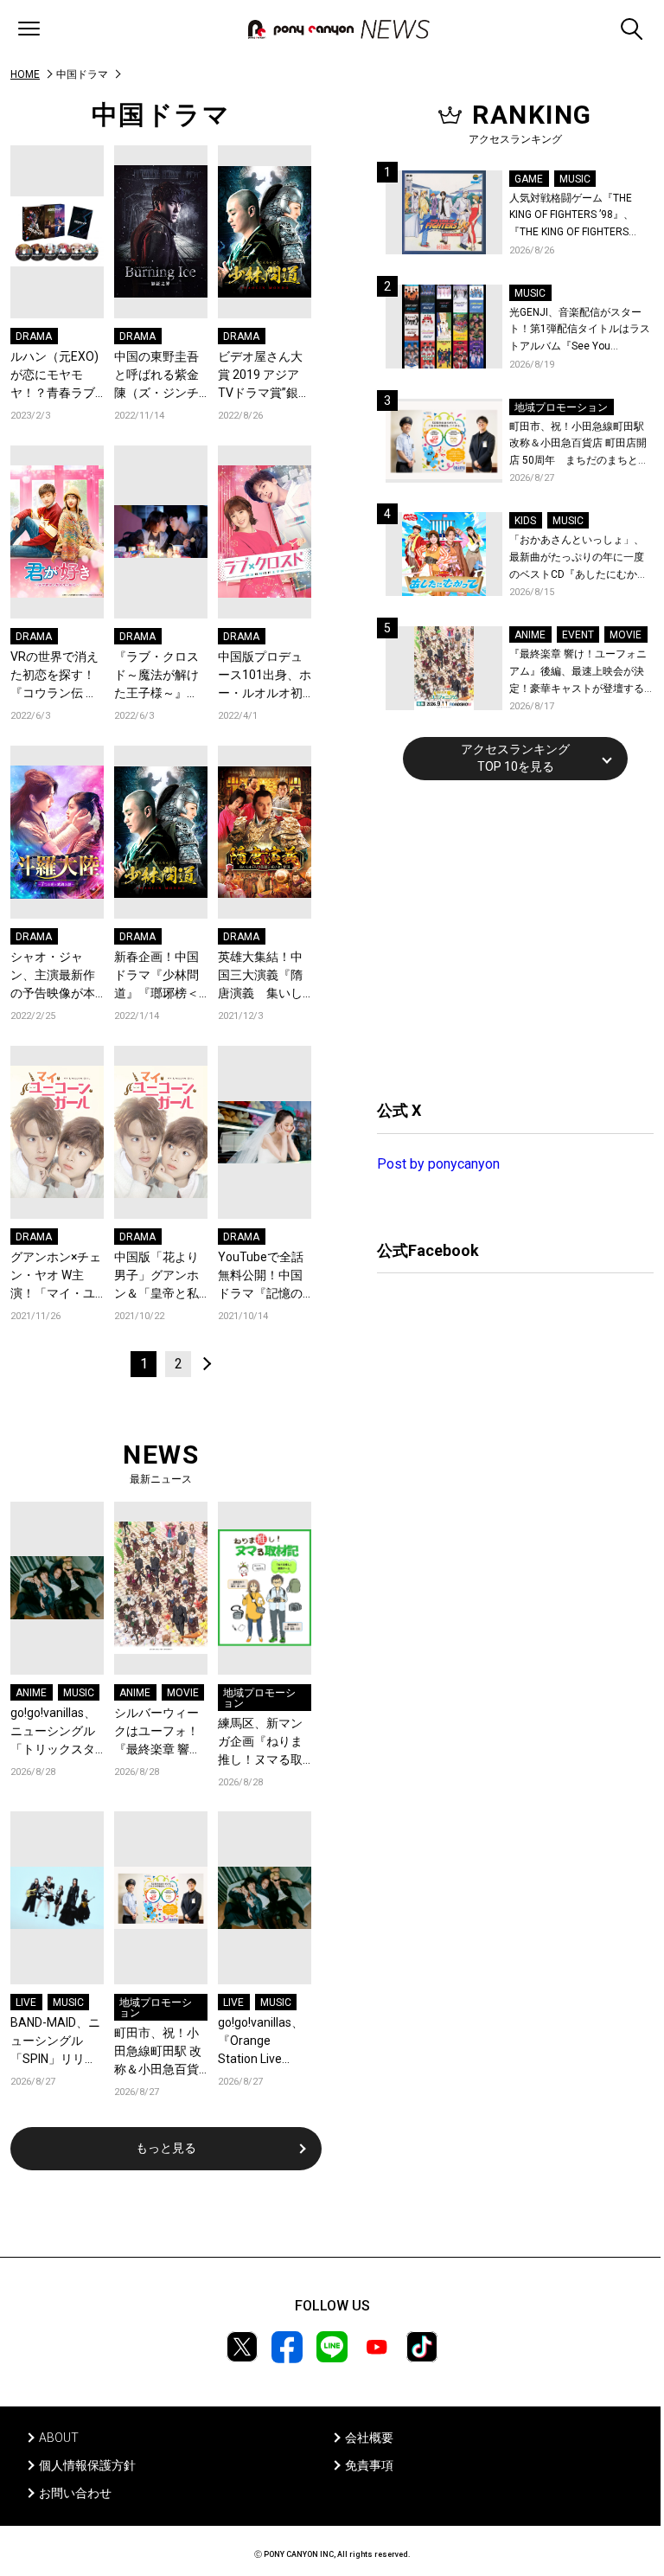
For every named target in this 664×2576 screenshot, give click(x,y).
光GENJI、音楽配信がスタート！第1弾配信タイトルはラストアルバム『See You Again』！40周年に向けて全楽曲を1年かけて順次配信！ (581, 331)
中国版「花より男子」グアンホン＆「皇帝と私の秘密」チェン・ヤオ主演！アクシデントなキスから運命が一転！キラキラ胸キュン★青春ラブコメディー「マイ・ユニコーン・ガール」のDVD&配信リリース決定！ (160, 1276)
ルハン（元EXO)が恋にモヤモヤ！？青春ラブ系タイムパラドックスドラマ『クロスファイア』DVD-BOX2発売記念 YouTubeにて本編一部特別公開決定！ (54, 376)
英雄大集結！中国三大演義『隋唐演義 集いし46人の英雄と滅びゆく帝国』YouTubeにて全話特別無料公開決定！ (261, 976)
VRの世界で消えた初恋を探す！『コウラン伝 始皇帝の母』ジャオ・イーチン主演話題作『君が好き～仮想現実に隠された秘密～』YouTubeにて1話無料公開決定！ (56, 676)
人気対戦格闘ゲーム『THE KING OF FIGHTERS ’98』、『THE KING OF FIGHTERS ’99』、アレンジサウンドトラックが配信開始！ (578, 217)
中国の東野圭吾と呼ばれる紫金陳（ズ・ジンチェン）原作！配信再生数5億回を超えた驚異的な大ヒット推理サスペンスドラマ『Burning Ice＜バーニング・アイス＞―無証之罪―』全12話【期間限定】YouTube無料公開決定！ (160, 376)
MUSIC (79, 1693)
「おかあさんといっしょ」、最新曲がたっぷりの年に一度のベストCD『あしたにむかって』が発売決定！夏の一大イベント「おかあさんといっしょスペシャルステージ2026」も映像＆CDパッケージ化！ (578, 558)
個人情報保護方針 (87, 2465)
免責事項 (369, 2465)
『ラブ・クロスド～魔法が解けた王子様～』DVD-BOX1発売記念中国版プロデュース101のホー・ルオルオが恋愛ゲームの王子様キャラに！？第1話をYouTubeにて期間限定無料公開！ (161, 676)
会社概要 (369, 2438)
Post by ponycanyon (438, 1164)
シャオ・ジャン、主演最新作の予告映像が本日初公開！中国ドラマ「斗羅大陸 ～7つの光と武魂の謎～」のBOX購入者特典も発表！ (53, 976)
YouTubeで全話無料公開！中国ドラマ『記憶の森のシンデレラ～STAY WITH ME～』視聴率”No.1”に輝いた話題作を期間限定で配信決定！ (265, 1276)
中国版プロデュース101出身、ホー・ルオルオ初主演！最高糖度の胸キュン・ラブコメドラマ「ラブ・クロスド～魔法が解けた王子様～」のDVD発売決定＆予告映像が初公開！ (265, 676)
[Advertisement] (507, 938)
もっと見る (166, 2148)
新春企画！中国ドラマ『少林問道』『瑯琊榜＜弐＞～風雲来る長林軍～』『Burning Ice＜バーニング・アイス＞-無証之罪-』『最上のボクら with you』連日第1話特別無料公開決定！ (160, 976)
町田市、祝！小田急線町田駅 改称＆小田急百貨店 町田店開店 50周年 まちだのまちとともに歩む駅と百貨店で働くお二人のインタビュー (160, 2052)
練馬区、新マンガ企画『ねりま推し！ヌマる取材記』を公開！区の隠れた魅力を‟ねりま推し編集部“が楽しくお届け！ (262, 1743)
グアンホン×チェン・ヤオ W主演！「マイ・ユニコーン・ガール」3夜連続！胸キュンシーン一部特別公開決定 (56, 1276)
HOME (25, 74)
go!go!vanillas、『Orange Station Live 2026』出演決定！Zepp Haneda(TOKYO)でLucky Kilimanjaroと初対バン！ (263, 2042)
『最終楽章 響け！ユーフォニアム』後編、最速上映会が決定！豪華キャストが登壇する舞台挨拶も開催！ (578, 673)
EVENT (578, 635)
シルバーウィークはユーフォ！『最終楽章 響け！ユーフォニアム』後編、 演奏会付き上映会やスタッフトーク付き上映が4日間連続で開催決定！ (160, 1732)
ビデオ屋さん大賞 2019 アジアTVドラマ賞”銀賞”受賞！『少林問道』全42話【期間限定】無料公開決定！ (262, 376)
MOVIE (183, 1693)
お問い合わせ (75, 2493)
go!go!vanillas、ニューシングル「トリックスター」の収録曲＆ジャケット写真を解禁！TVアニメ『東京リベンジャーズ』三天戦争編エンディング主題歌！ (54, 1732)
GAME (529, 179)
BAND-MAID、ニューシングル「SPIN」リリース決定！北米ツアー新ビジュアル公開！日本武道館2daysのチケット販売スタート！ (57, 2042)
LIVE (26, 2002)
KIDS (525, 521)
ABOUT (59, 2438)
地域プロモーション (259, 1698)
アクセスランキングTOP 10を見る (515, 758)
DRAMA (34, 336)
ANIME (31, 1693)
